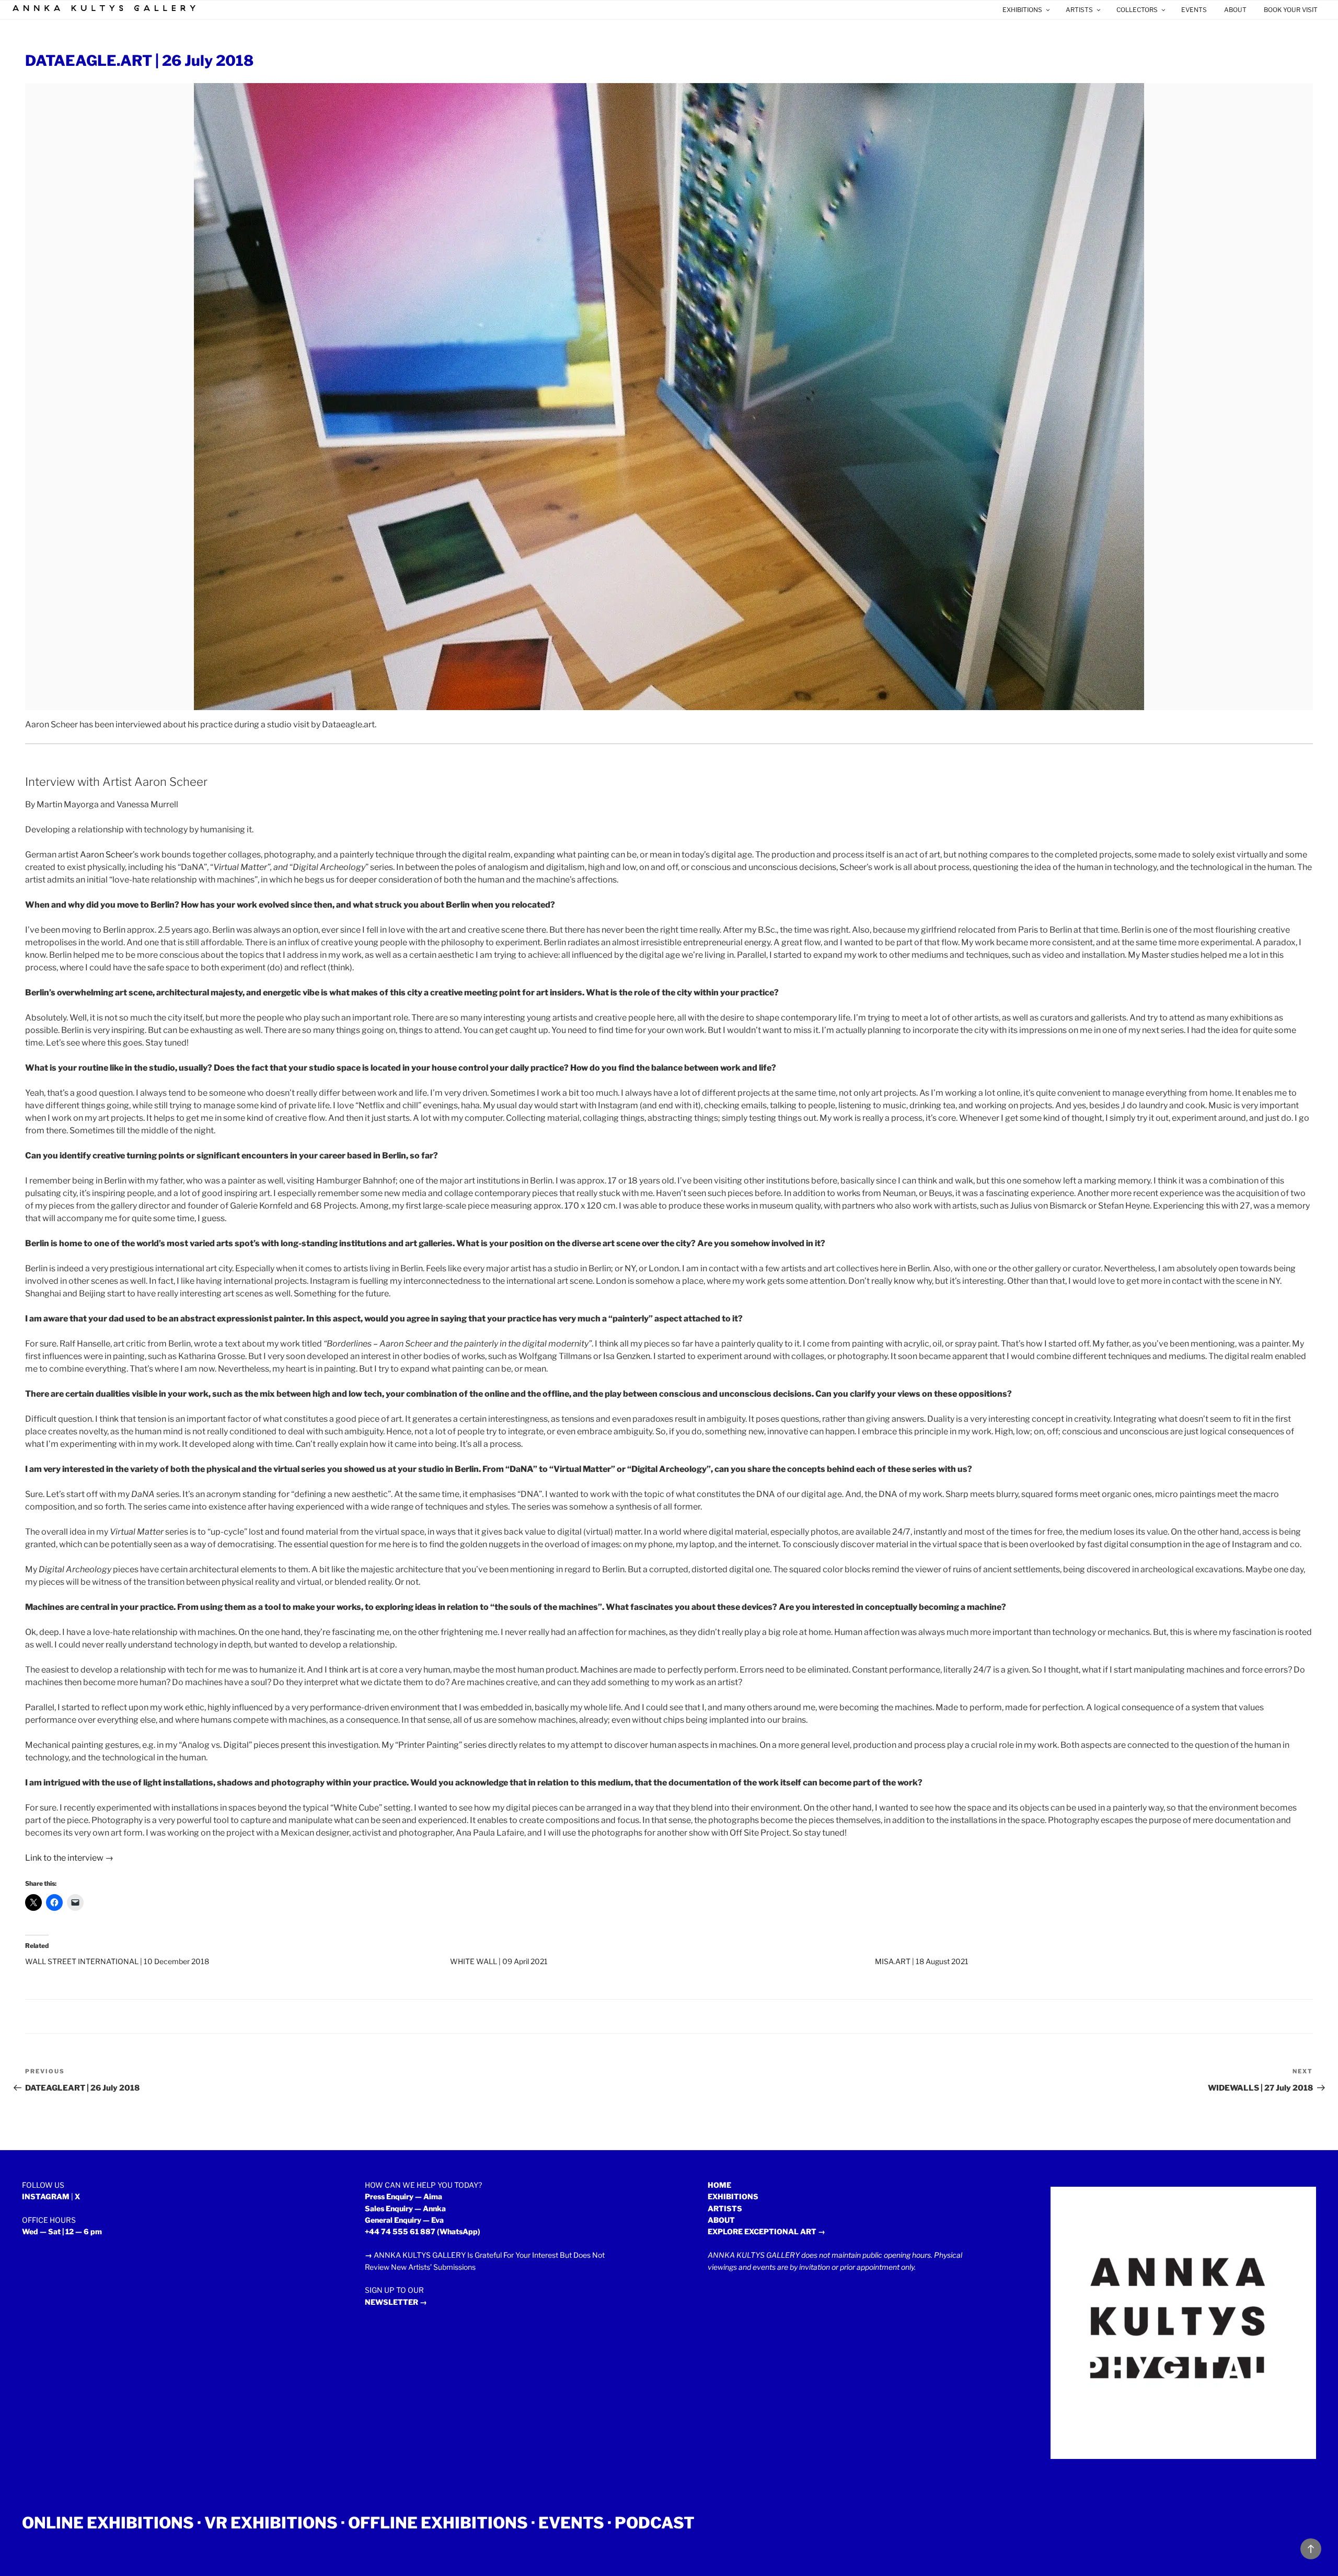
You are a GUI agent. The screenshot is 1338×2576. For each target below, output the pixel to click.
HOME (719, 2185)
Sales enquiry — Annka (405, 2208)
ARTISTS (1079, 10)
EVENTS (1194, 10)
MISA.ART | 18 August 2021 (922, 1961)
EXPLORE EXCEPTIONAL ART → (766, 2231)
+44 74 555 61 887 (400, 2231)
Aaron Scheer (106, 855)
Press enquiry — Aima (403, 2196)
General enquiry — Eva (404, 2220)
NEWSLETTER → (396, 2302)
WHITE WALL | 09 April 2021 (499, 1961)
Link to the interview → (69, 1858)
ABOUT (1235, 10)
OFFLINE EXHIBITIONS (438, 2523)
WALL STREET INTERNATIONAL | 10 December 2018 (117, 1961)
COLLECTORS (1137, 10)
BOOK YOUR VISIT (1291, 10)
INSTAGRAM (46, 2196)
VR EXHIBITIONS (271, 2523)
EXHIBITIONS (1022, 10)
